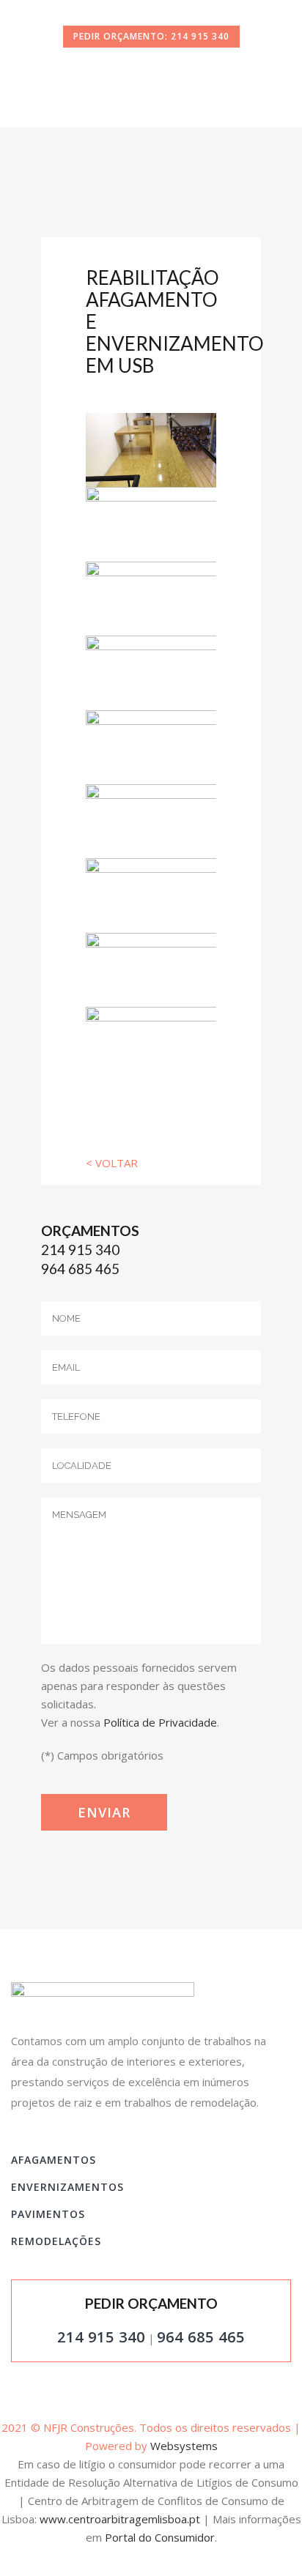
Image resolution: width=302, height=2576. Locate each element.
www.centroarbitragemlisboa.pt (120, 2519)
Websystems (184, 2446)
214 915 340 (80, 1250)
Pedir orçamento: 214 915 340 (151, 36)
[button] (29, 2547)
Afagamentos (54, 2160)
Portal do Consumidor (160, 2537)
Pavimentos (48, 2214)
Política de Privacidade (160, 1722)
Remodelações (56, 2241)
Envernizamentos (67, 2187)
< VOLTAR (112, 1163)
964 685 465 (80, 1269)
